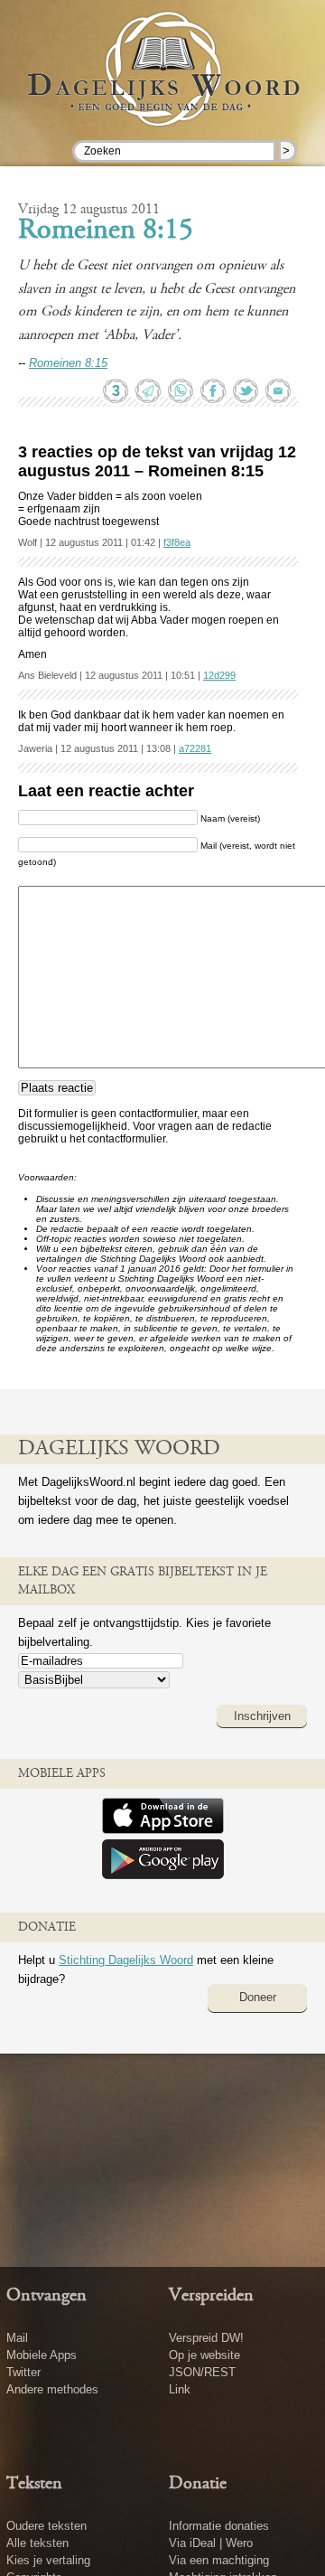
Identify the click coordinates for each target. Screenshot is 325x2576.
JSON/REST (202, 2372)
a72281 (195, 748)
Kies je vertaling (48, 2560)
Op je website (204, 2355)
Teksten (34, 2484)
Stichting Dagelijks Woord (126, 1960)
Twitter (23, 2372)
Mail (17, 2338)
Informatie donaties (219, 2526)
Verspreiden (211, 2296)
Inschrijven (262, 1716)
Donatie (198, 2484)
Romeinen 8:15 (106, 231)
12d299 (219, 675)
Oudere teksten (46, 2526)
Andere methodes (52, 2389)
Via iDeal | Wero (211, 2543)
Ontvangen (46, 2296)
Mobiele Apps (42, 2355)
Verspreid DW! (206, 2338)
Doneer (258, 1997)
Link (180, 2389)
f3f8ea (177, 542)
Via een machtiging (219, 2560)
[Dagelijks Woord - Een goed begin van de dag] (162, 89)
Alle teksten (37, 2543)
